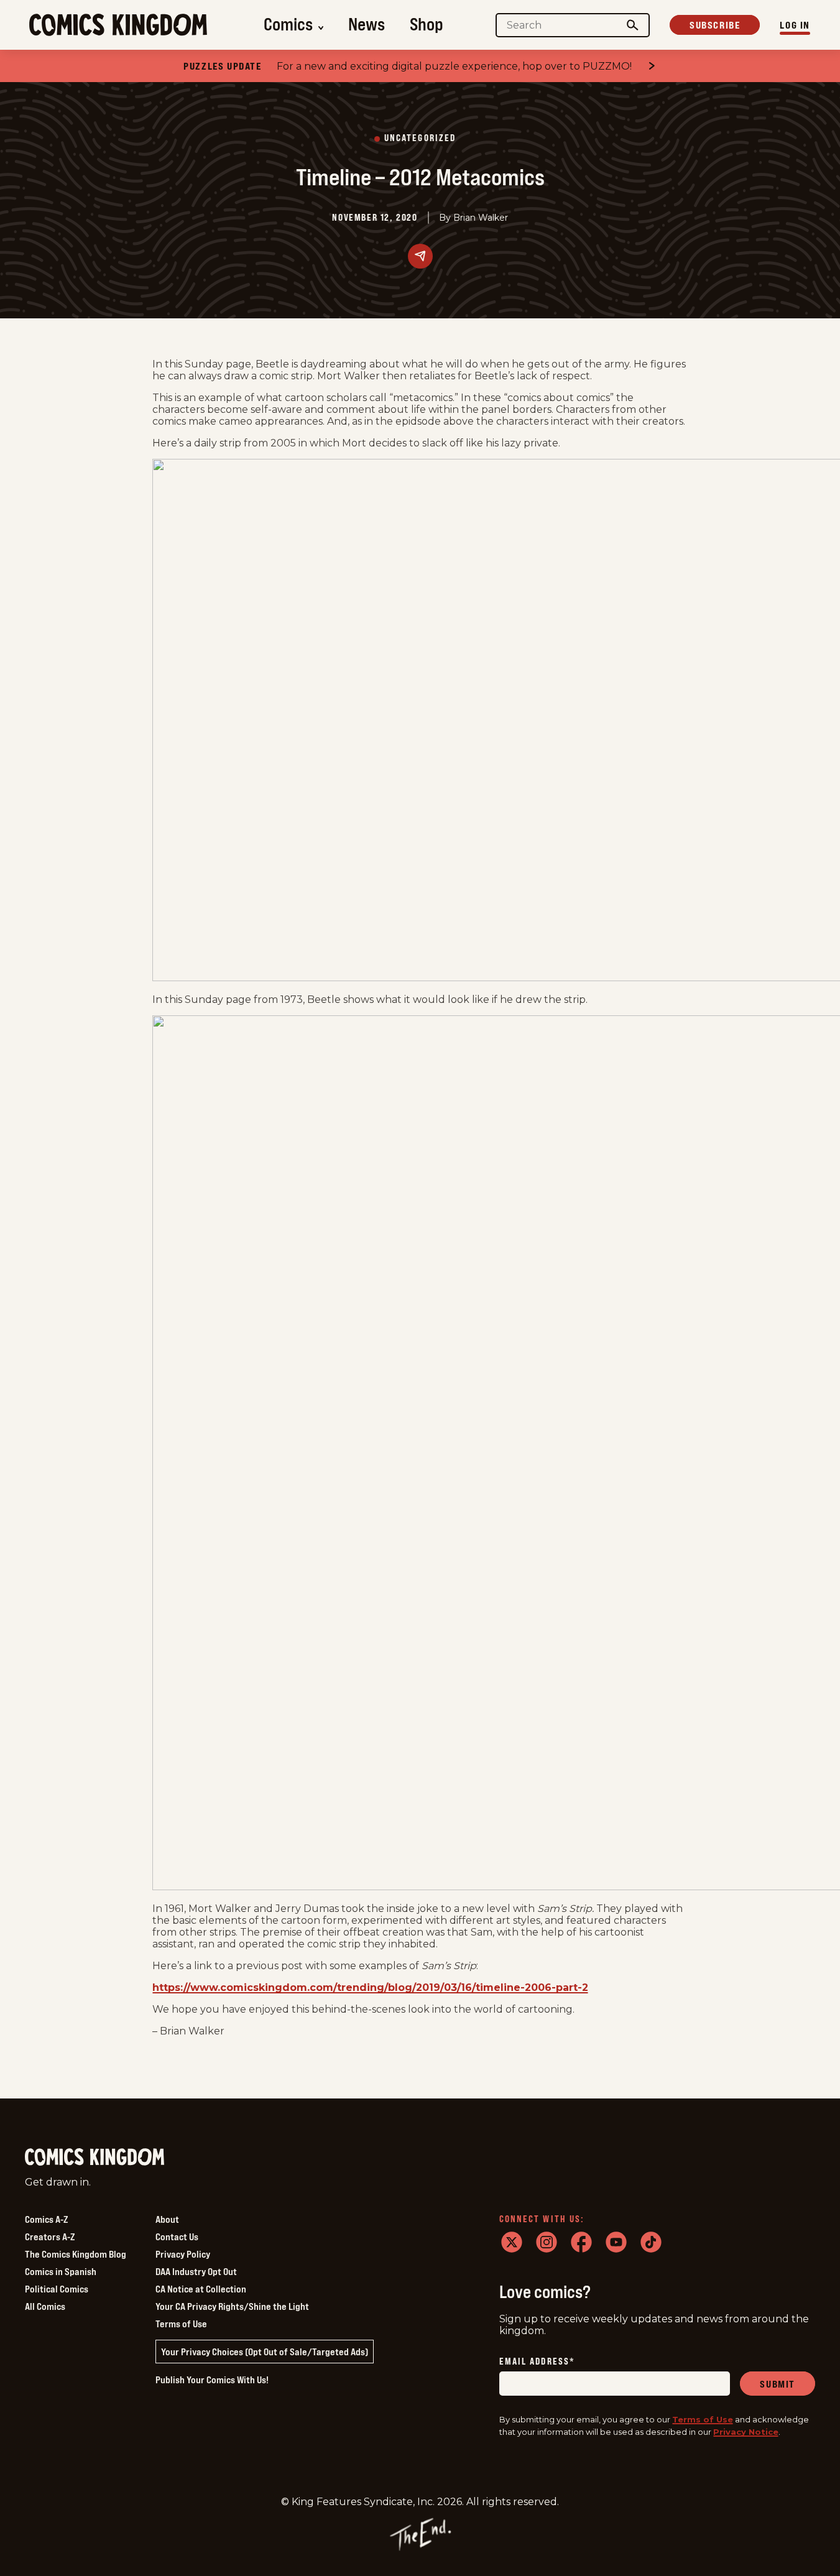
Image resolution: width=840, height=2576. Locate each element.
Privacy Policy (183, 2254)
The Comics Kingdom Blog (76, 2254)
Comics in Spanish (61, 2271)
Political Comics (57, 2289)
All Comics (45, 2306)
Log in (795, 25)
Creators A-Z (50, 2237)
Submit (778, 2384)
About (167, 2219)
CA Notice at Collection (201, 2289)
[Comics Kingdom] (95, 2157)
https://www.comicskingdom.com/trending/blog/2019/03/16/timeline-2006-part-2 (370, 1987)
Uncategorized (420, 138)
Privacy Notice (746, 2432)
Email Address (537, 2362)
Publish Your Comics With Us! (212, 2380)
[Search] (633, 25)
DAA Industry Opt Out (196, 2271)
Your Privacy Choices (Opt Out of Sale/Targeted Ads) (265, 2352)
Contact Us (177, 2237)
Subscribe (715, 25)
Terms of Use (181, 2324)
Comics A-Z (46, 2219)
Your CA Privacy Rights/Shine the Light (232, 2306)
